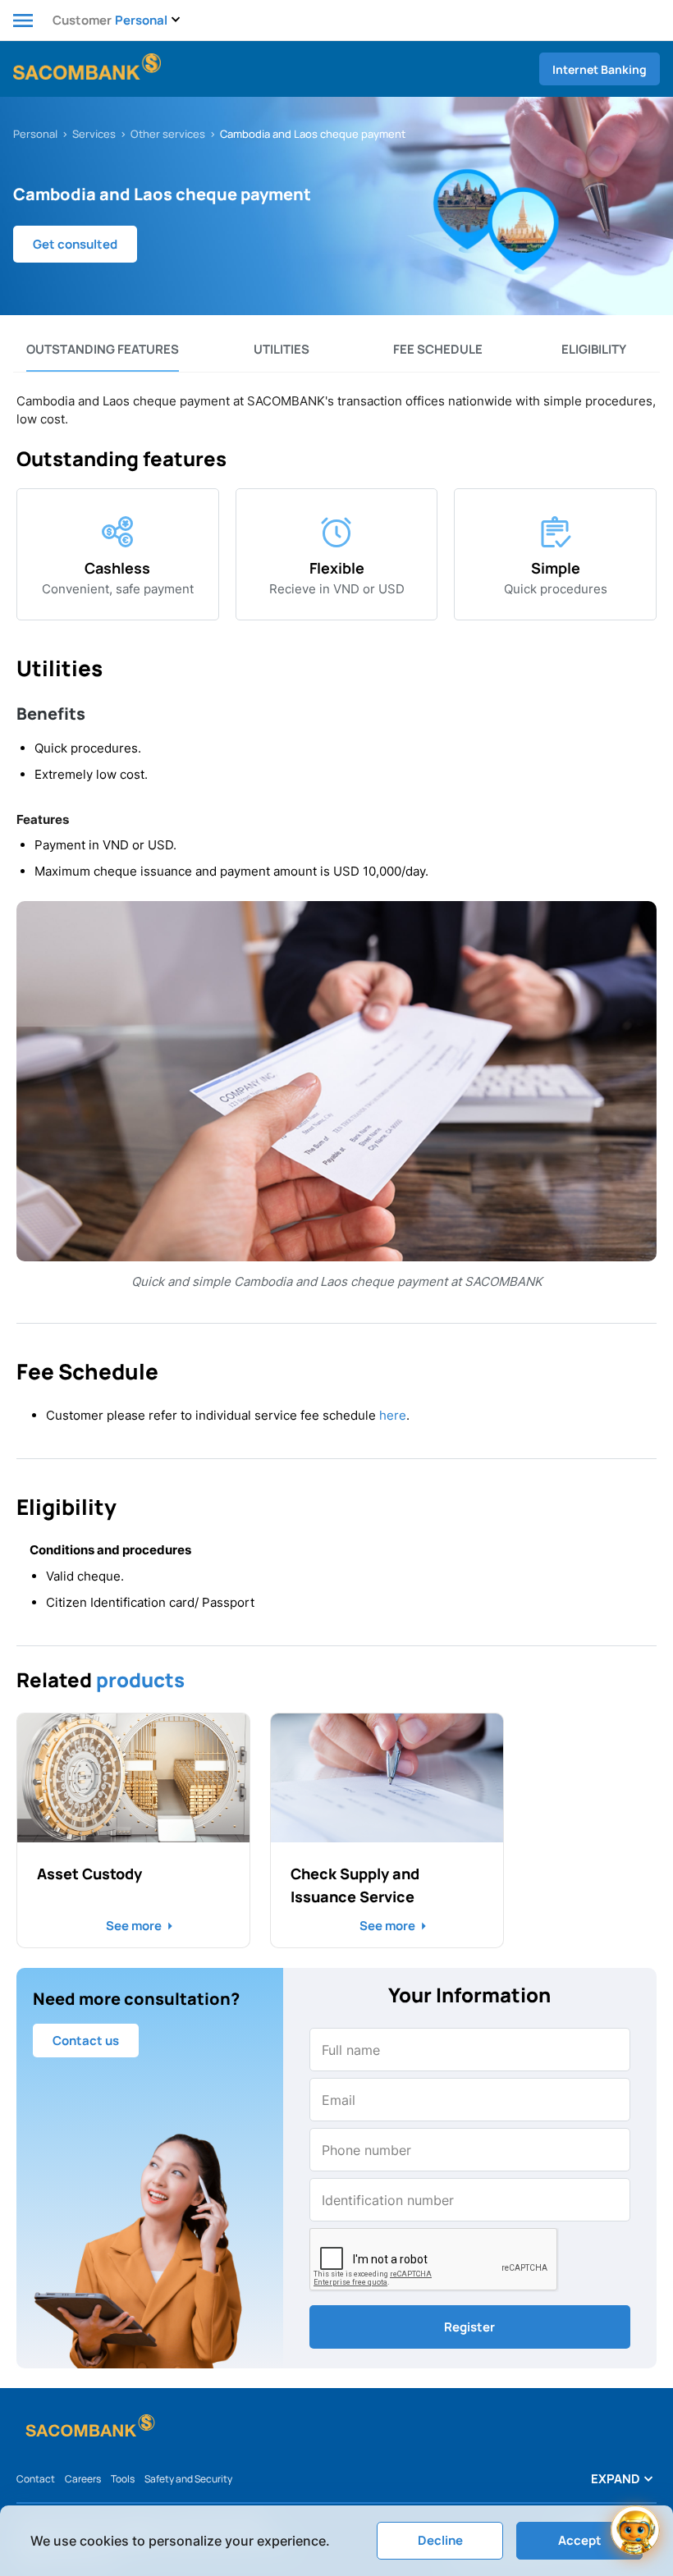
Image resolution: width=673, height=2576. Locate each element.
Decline (440, 2540)
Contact (36, 2479)
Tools (123, 2479)
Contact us (86, 2041)
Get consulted (75, 244)
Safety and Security (188, 2479)
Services (94, 134)
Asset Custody (89, 1874)
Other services (168, 134)
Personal (35, 134)
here (393, 1415)
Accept (580, 2540)
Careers (83, 2479)
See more (134, 1926)
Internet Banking (600, 69)
